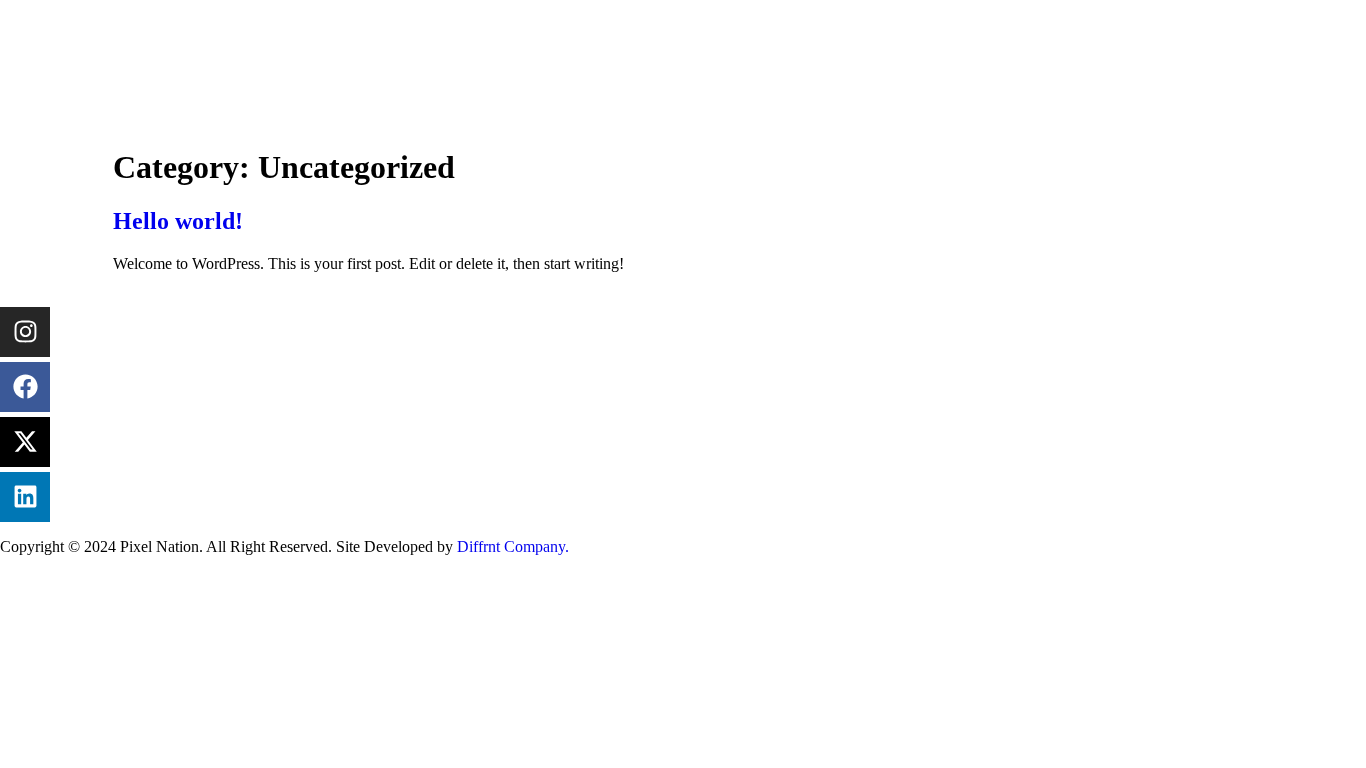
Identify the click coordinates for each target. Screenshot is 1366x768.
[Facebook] (25, 387)
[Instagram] (25, 332)
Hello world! (178, 221)
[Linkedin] (25, 497)
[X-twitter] (25, 442)
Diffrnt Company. (515, 546)
